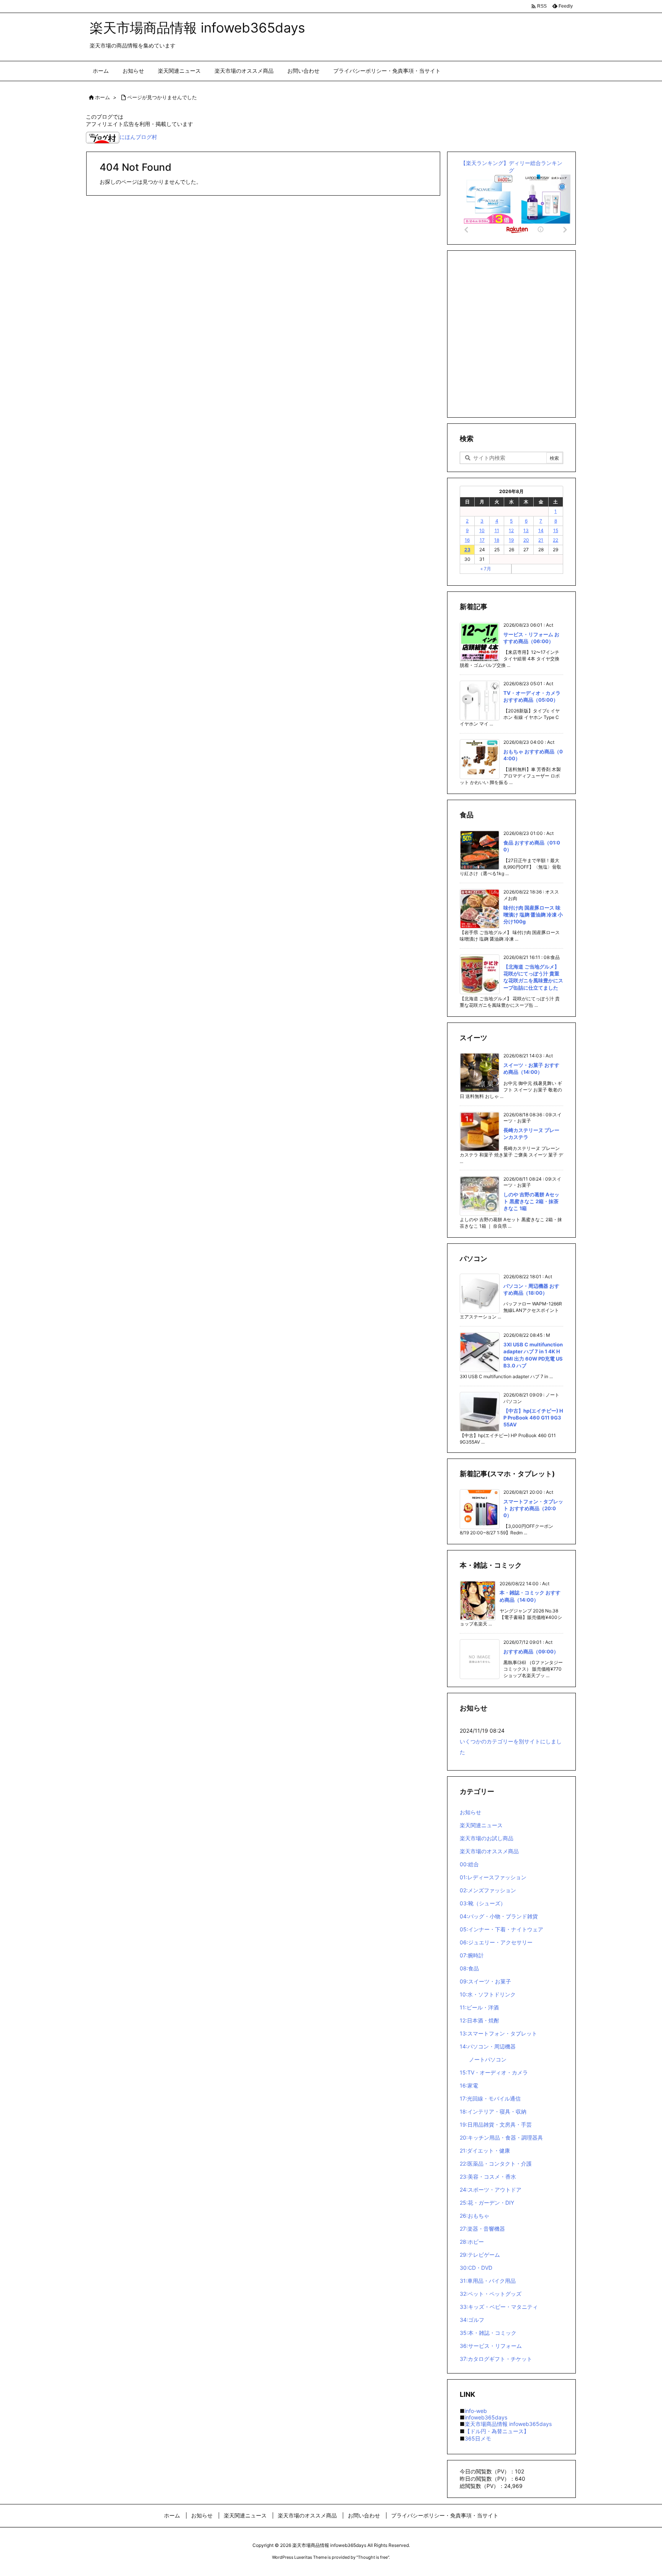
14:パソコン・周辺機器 (488, 2046)
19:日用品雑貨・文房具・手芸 (496, 2124)
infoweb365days (486, 2417)
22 (555, 540)
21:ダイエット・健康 (485, 2150)
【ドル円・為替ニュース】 (497, 2431)
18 (497, 540)
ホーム (102, 97)
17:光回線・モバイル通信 (490, 2098)
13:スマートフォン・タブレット (498, 2033)
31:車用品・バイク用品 (488, 2281)
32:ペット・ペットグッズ (491, 2294)
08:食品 (469, 1968)
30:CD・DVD (476, 2268)
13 (526, 530)
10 (482, 530)
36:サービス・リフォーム (491, 2346)
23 (467, 550)
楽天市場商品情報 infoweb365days (508, 2424)
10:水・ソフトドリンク (488, 1994)
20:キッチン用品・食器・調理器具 (501, 2137)
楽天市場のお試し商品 (487, 1838)
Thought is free (373, 2557)
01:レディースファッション (493, 1877)
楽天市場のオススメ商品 (489, 1851)
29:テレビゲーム (480, 2255)
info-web (476, 2411)
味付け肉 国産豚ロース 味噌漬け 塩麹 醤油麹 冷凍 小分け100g (533, 915)
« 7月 (486, 569)
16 (467, 540)
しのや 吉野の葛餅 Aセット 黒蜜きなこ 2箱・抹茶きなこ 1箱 (531, 1201)
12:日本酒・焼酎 (479, 2020)
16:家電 (469, 2085)
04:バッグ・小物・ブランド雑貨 (499, 1916)
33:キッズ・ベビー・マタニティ (499, 2307)
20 (526, 540)
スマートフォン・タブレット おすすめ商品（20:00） (533, 1508)
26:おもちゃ (474, 2216)
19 (511, 540)
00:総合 (469, 1864)
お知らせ (470, 1812)
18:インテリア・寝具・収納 (493, 2111)
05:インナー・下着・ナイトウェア (501, 1929)
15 (556, 530)
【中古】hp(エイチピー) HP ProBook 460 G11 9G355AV (533, 1418)
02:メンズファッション (488, 1890)
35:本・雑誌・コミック (488, 2333)
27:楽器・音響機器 (482, 2229)
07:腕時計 (472, 1955)
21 (541, 540)
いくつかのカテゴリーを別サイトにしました (511, 1747)
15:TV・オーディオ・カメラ (494, 2072)
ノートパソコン (488, 2059)
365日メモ (478, 2438)
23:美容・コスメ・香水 (488, 2177)
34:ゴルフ (472, 2320)
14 (541, 530)
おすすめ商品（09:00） (531, 1651)
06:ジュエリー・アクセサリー (496, 1942)
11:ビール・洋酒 (479, 2007)
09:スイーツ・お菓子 (485, 1981)
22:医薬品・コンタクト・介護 (496, 2164)
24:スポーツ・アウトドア (491, 2190)
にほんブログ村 (138, 137)
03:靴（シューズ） (483, 1903)
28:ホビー (472, 2242)
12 (511, 530)
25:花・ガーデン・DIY (487, 2203)
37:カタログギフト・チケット (496, 2359)
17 (482, 540)
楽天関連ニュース (481, 1825)
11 (497, 530)
